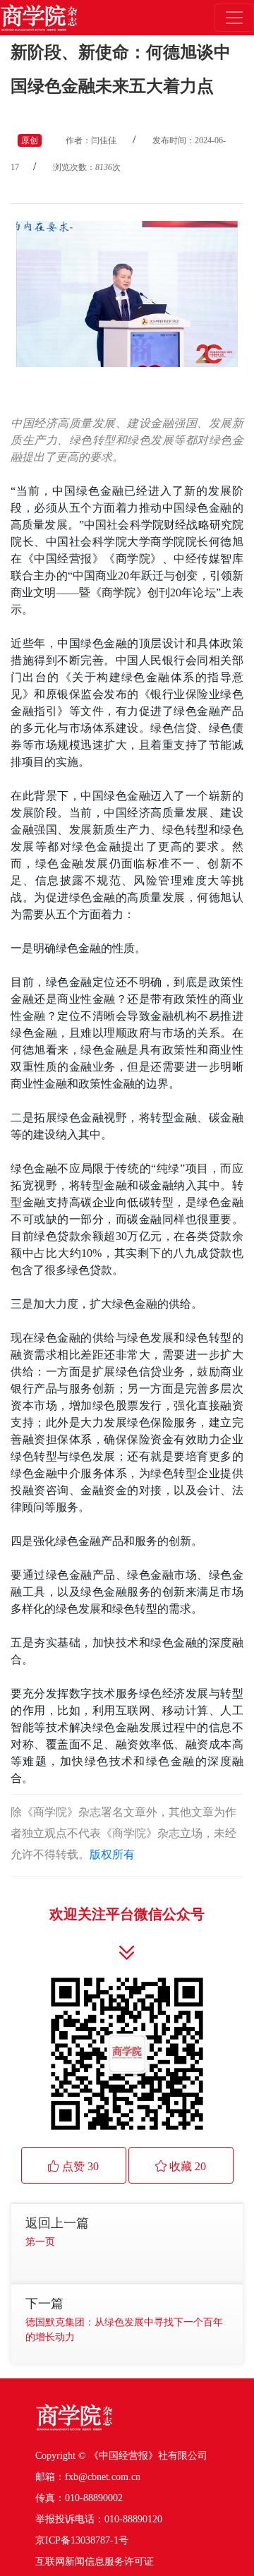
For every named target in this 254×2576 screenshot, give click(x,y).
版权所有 (112, 1854)
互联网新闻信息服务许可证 (95, 2562)
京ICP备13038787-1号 (82, 2540)
